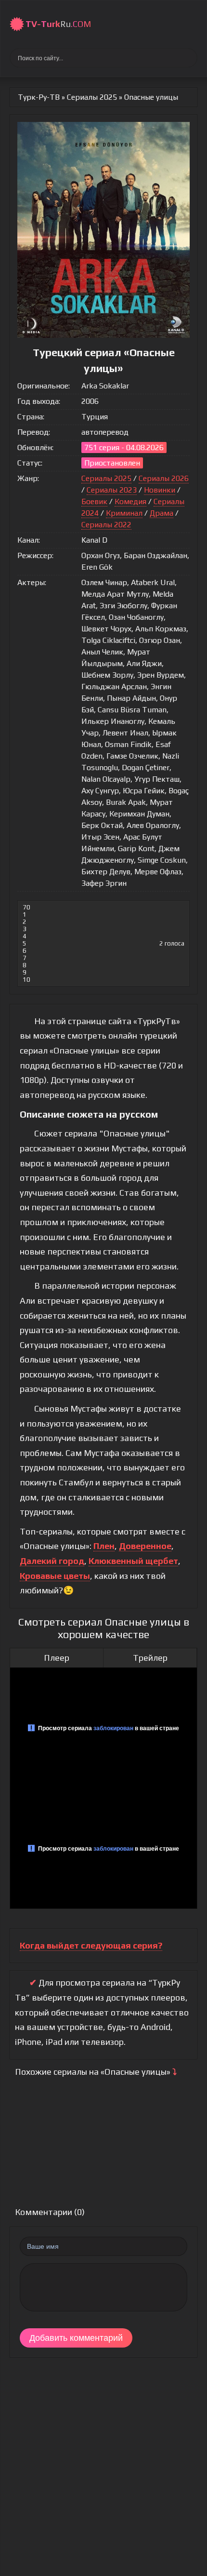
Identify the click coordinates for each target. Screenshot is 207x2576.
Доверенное (145, 1546)
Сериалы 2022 (106, 525)
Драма (162, 513)
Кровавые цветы (55, 1576)
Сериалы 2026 (164, 478)
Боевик (94, 501)
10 (26, 980)
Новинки (160, 490)
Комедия (130, 501)
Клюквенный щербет (133, 1561)
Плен (104, 1546)
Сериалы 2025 (106, 478)
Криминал (124, 513)
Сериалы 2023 (112, 490)
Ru (58, 24)
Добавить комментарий (76, 2338)
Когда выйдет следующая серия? (91, 1945)
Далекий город (52, 1561)
